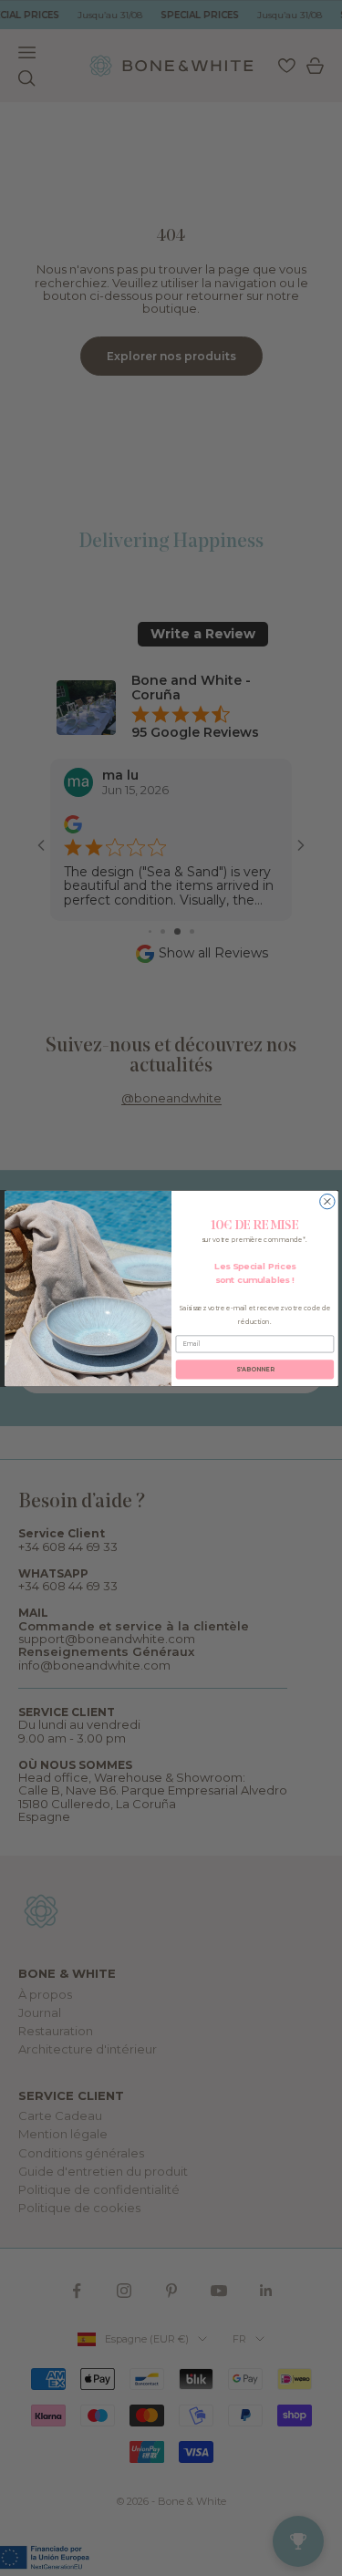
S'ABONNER (254, 1369)
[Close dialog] (326, 1201)
